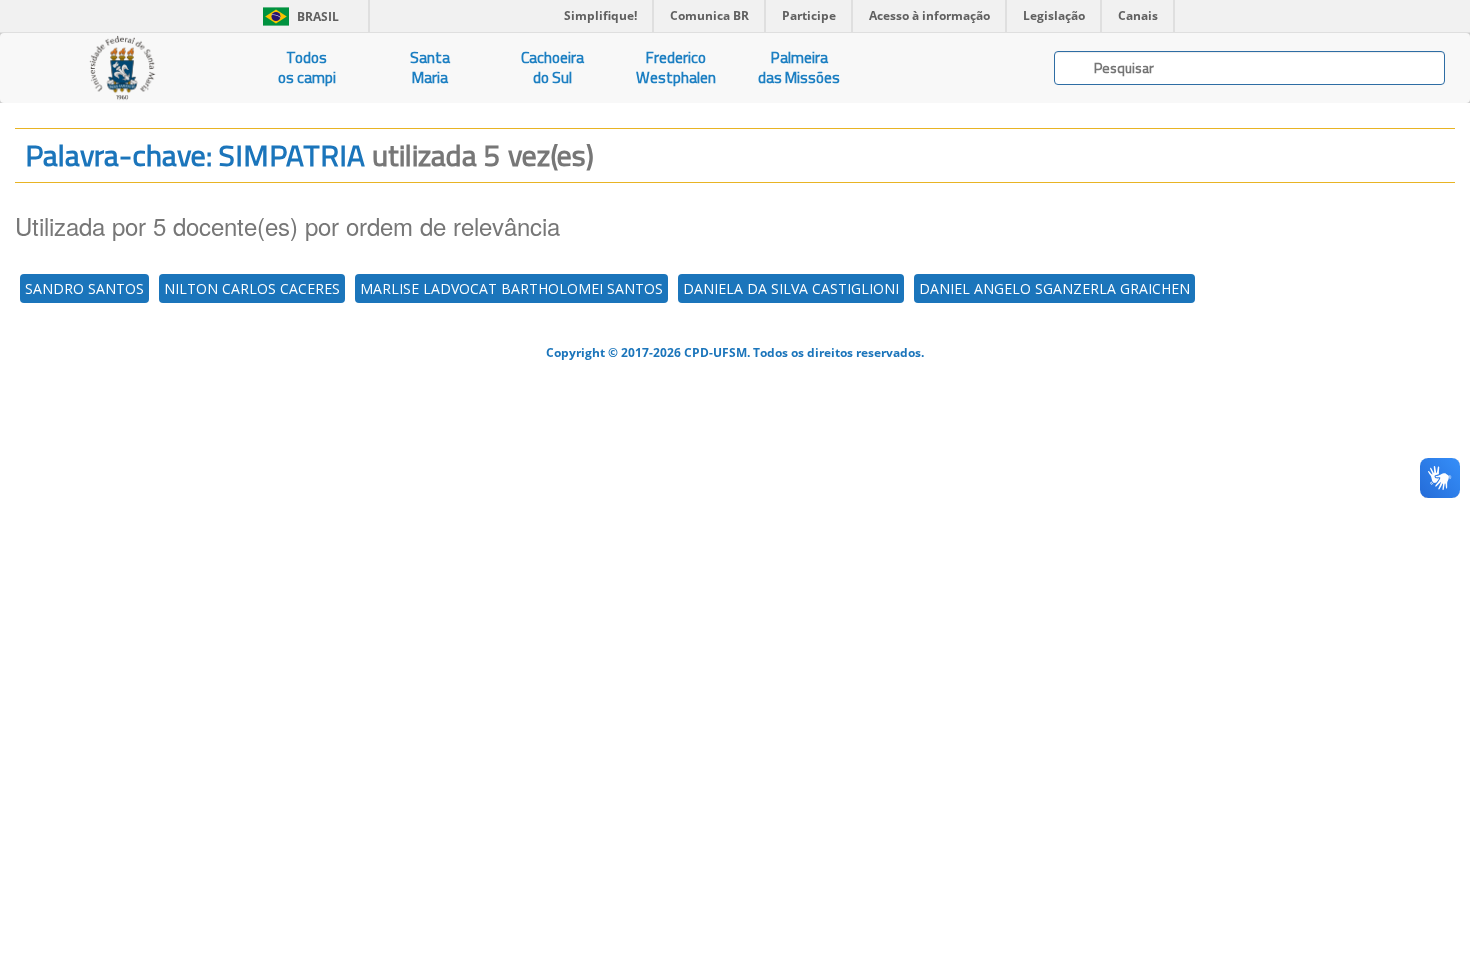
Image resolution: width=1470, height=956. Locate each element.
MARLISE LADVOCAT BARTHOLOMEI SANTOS (511, 288)
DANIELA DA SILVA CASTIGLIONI (791, 288)
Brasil (297, 16)
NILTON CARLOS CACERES (252, 288)
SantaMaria (430, 67)
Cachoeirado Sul (552, 67)
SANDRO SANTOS (84, 288)
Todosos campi (307, 67)
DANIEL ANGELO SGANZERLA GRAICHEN (1054, 288)
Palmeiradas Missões (799, 67)
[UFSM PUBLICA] (122, 68)
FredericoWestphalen (676, 67)
